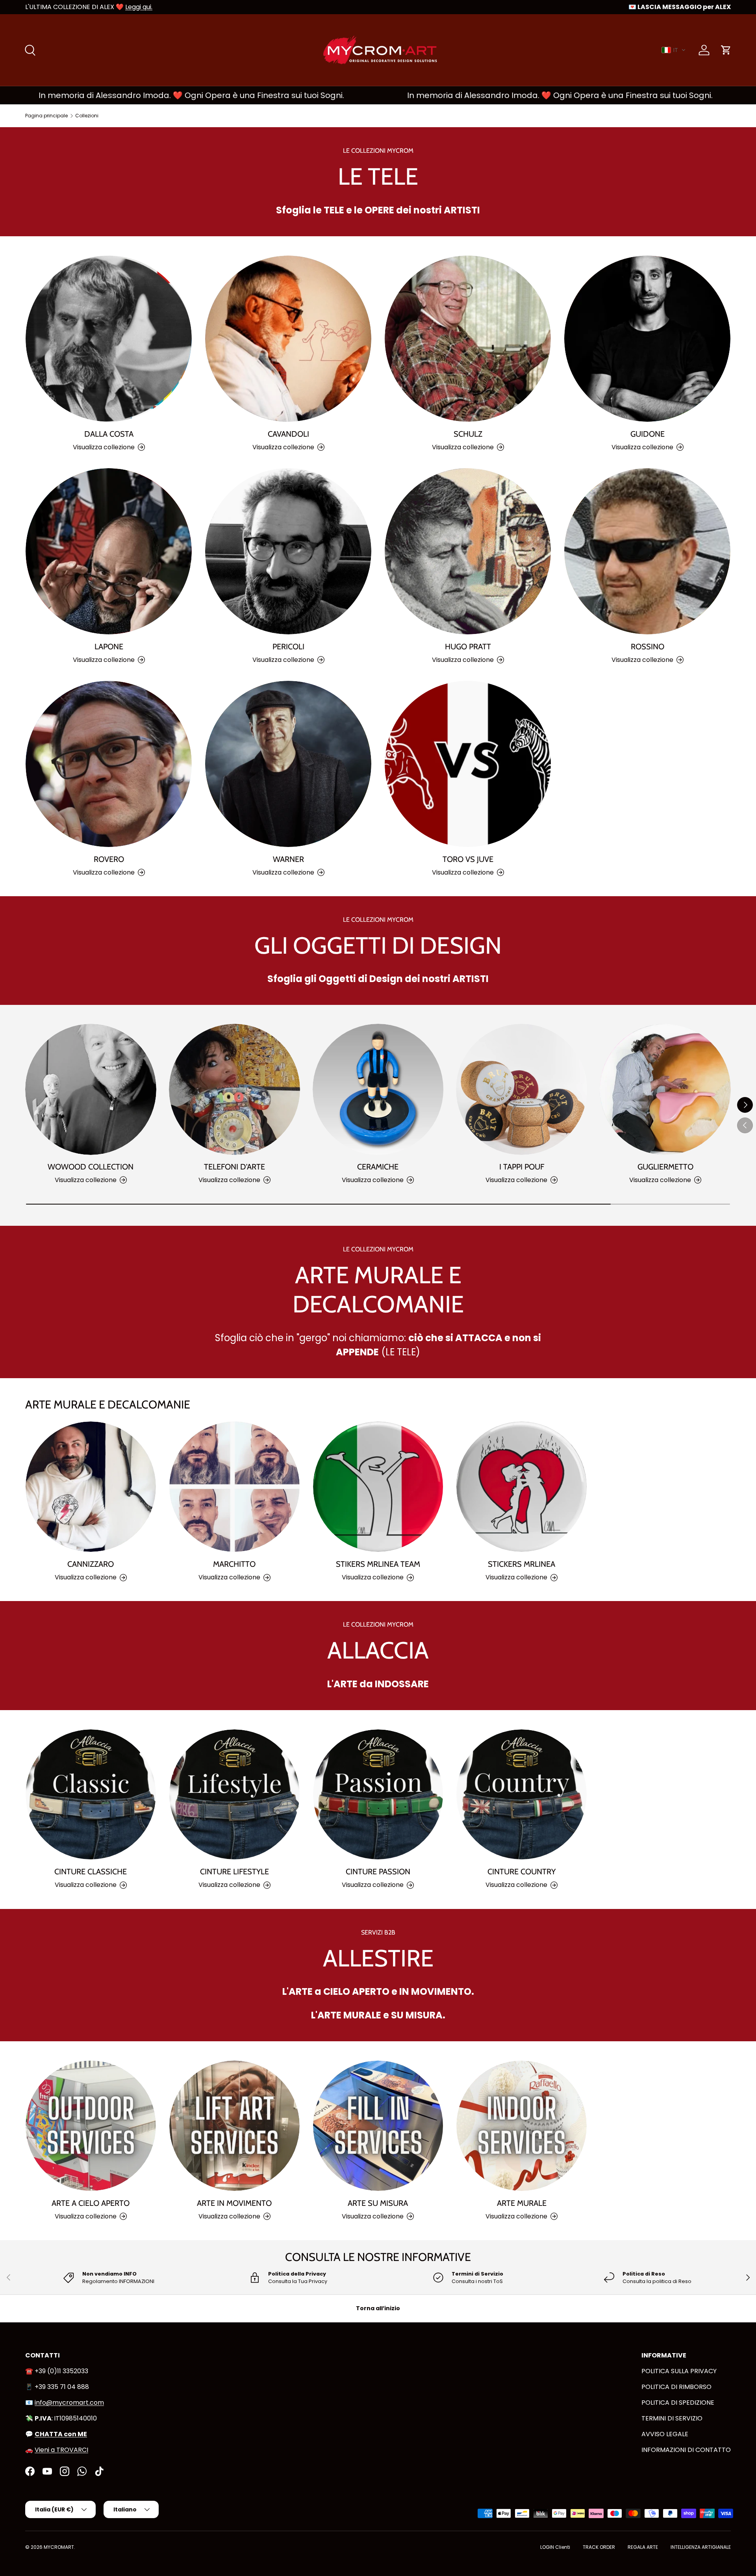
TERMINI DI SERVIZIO (672, 2418)
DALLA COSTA (109, 434)
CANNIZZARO (91, 1564)
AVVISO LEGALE (665, 2434)
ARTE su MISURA (378, 2203)
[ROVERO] (109, 764)
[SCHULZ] (468, 339)
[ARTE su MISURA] (378, 2126)
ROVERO (109, 859)
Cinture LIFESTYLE (234, 1872)
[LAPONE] (109, 551)
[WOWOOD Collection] (91, 1089)
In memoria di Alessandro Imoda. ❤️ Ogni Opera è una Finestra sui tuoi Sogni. (452, 95)
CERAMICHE (378, 1167)
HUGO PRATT (468, 647)
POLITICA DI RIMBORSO (676, 2387)
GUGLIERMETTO (665, 1167)
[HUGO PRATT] (468, 551)
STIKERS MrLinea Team (378, 1564)
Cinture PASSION (378, 1872)
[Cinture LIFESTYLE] (234, 1795)
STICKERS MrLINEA (522, 1564)
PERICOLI (288, 647)
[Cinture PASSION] (378, 1795)
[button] (674, 50)
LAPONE (109, 647)
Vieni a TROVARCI (61, 2450)
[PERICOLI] (288, 551)
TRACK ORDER (599, 2547)
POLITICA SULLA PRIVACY (679, 2371)
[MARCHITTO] (234, 1487)
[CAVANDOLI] (288, 339)
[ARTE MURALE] (522, 2126)
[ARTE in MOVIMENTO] (234, 2126)
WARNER (288, 859)
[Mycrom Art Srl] (20, 2563)
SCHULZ (468, 434)
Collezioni (87, 116)
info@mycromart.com (69, 2403)
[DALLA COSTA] (109, 339)
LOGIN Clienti (555, 2547)
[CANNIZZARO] (91, 1487)
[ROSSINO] (647, 551)
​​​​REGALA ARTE (643, 2547)
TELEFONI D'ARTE (234, 1167)
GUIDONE (648, 434)
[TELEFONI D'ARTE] (234, 1089)
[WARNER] (288, 764)
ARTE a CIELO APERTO (91, 2203)
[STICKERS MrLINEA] (522, 1487)
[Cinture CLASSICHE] (91, 1795)
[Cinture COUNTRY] (522, 1795)
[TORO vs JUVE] (468, 764)
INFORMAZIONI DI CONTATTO (686, 2450)
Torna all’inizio (378, 2308)
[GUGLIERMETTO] (665, 1089)
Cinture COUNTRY (522, 1872)
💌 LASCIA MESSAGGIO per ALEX (680, 7)
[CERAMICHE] (378, 1089)
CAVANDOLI (288, 434)
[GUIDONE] (647, 339)
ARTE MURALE (522, 2203)
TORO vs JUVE (468, 859)
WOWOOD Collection (91, 1167)
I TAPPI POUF (522, 1167)
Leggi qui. (139, 7)
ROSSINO (648, 647)
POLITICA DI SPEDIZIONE (678, 2403)
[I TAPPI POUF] (522, 1089)
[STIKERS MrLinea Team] (378, 1487)
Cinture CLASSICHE (91, 1872)
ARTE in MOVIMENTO (234, 2203)
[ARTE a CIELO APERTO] (91, 2126)
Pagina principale (46, 116)
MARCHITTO (234, 1564)
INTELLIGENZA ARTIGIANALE (701, 2547)
